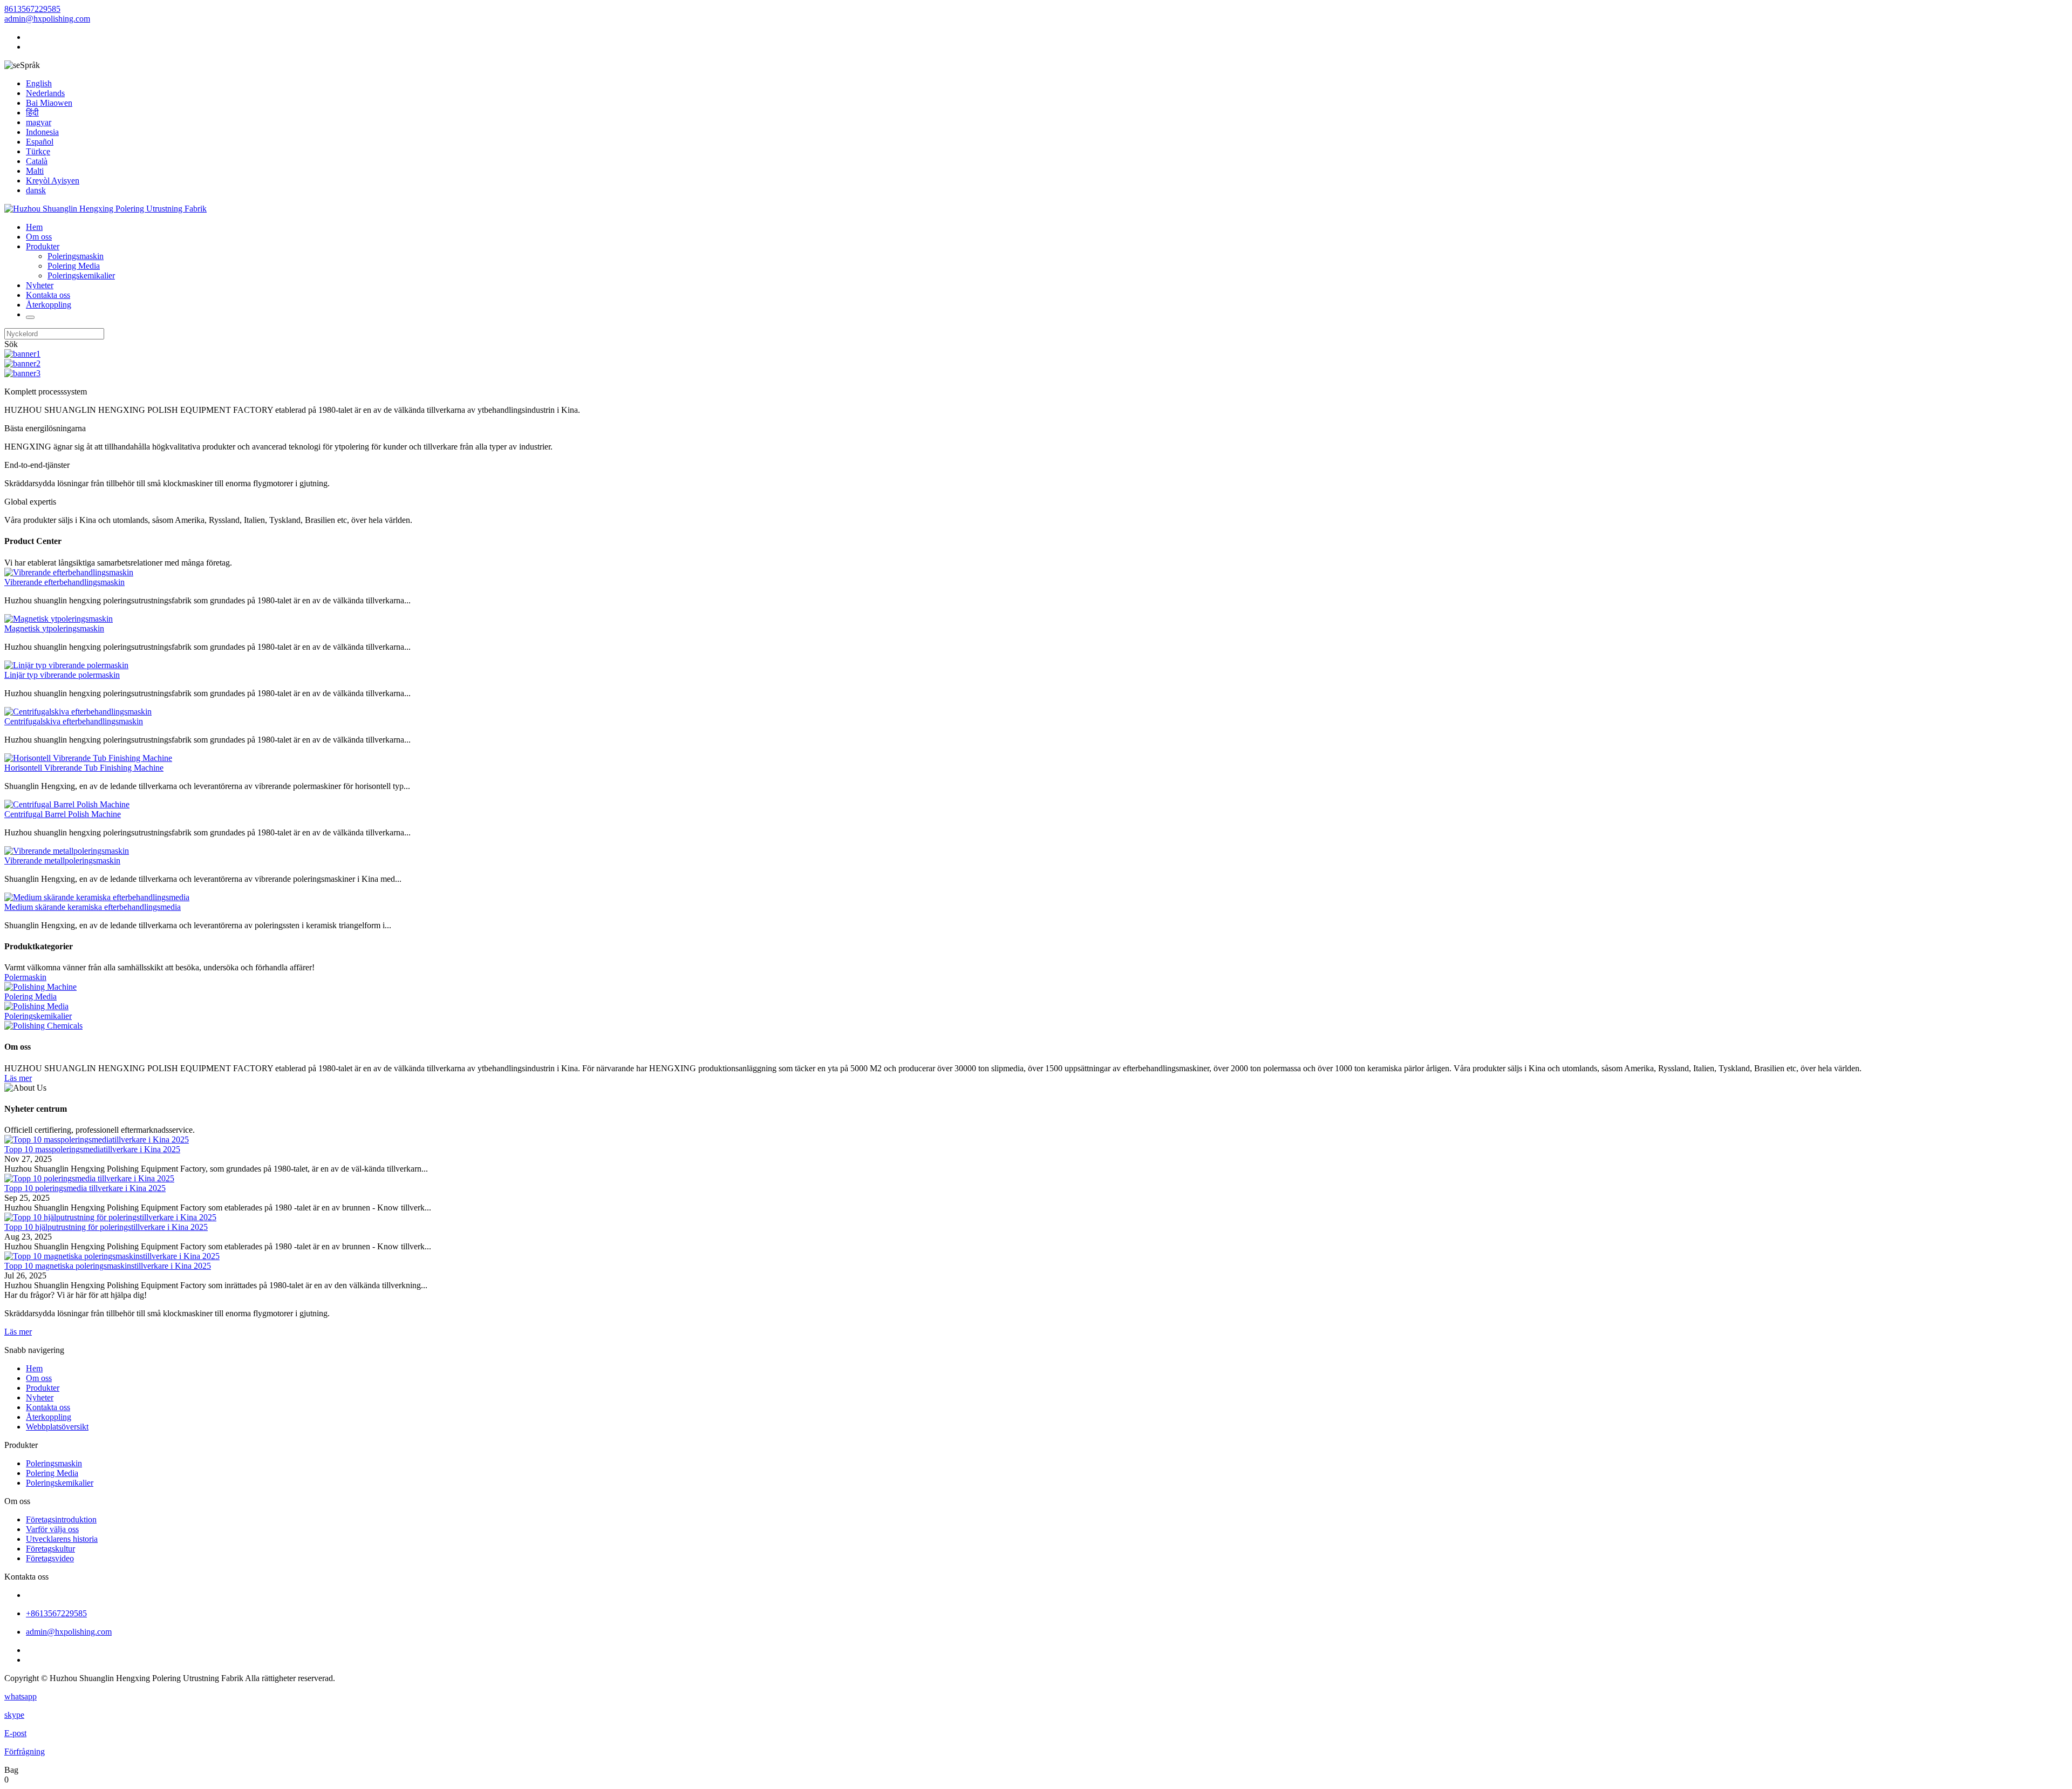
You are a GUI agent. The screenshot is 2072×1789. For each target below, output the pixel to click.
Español (40, 142)
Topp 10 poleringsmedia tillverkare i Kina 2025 (85, 1188)
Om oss (39, 237)
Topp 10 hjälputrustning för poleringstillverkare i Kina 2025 (106, 1227)
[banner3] (22, 373)
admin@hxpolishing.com (47, 19)
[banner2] (22, 363)
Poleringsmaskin (76, 256)
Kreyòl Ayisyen (53, 181)
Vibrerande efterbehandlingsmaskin (64, 582)
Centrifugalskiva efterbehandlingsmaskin (74, 721)
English (39, 83)
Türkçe (38, 151)
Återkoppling (49, 305)
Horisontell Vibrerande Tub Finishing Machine (84, 768)
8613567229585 (32, 9)
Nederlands (45, 93)
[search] (30, 317)
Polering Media (74, 266)
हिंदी (32, 113)
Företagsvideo (50, 1558)
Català (37, 161)
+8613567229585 (56, 1613)
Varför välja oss (52, 1529)
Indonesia (42, 132)
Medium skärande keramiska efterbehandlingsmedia (93, 907)
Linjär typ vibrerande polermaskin (62, 675)
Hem (34, 227)
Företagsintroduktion (61, 1519)
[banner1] (22, 354)
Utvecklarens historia (62, 1539)
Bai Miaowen (49, 103)
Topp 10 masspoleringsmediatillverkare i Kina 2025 (92, 1149)
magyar (39, 122)
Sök (11, 344)
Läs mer (18, 1078)
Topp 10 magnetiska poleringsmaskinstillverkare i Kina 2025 (108, 1266)
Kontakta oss (48, 295)
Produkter (43, 246)
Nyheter (40, 285)
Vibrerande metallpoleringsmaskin (62, 861)
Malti (35, 171)
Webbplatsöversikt (57, 1427)
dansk (36, 190)
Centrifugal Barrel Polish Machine (63, 814)
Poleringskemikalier (81, 276)
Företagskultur (50, 1549)
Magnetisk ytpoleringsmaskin (54, 628)
